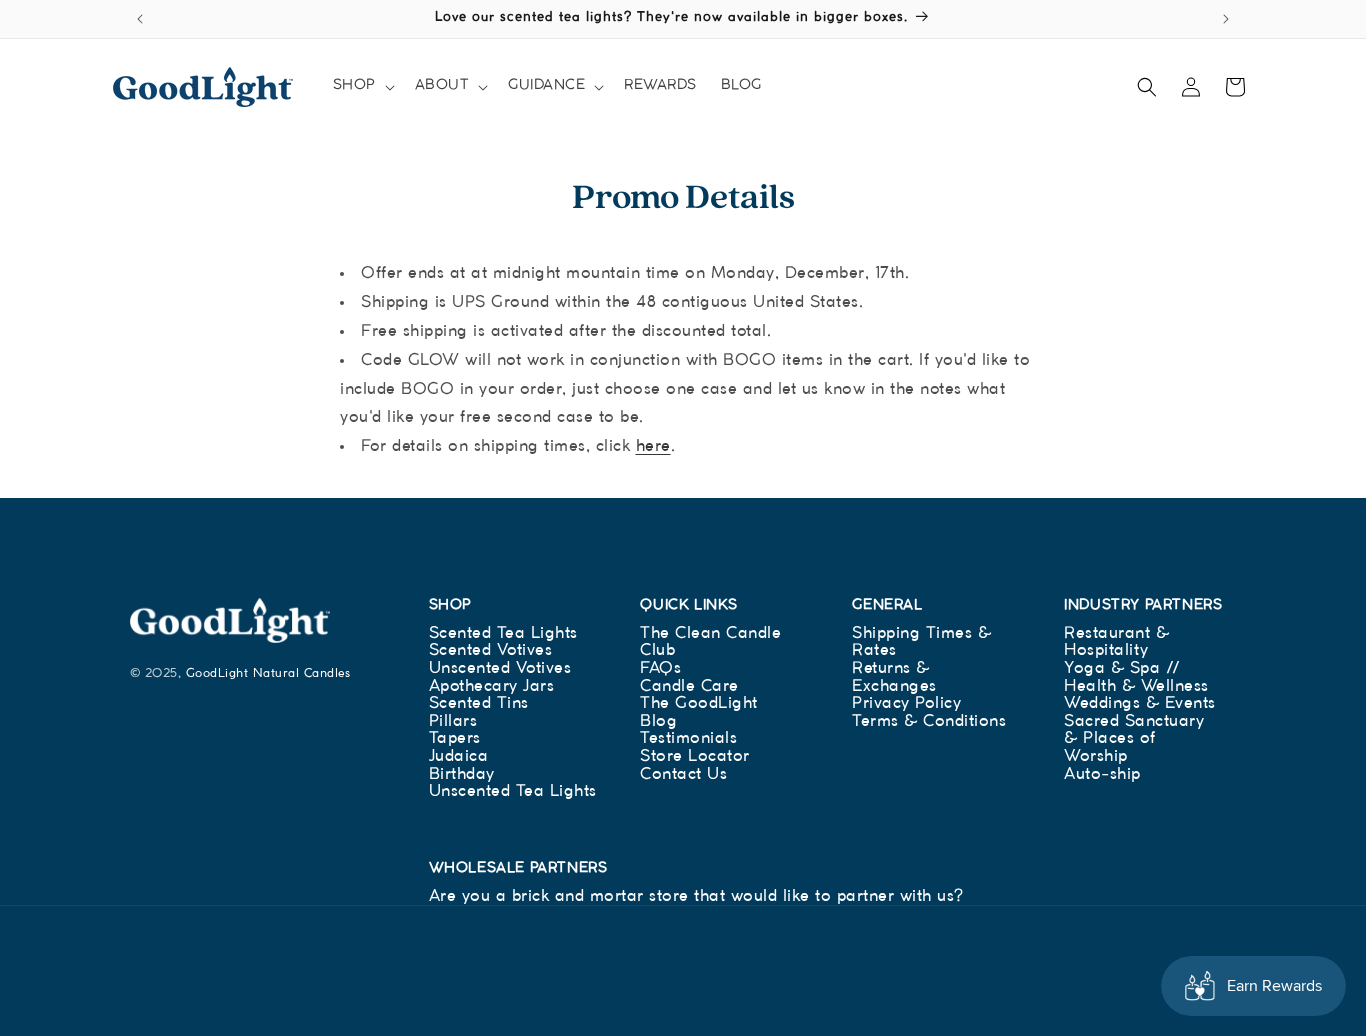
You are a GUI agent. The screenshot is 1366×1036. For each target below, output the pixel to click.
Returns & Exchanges (894, 677)
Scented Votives (491, 650)
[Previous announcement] (140, 19)
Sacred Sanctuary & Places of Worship (1134, 739)
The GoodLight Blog (699, 712)
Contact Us (683, 774)
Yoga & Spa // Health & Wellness (1136, 677)
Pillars (453, 721)
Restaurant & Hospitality (1116, 642)
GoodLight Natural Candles (268, 673)
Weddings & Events (1140, 703)
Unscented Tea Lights (513, 791)
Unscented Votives (500, 668)
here (653, 446)
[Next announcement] (1226, 19)
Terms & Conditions (929, 721)
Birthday (462, 774)
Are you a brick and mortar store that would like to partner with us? (696, 896)
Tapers (455, 738)
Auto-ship (1102, 774)
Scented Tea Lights (503, 633)
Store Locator (695, 756)
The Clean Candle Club (710, 642)
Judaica (459, 756)
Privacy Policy (906, 703)
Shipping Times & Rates (921, 642)
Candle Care (689, 686)
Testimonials (688, 738)
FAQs (660, 668)
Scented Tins (479, 703)
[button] (362, 86)
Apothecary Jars (492, 686)
